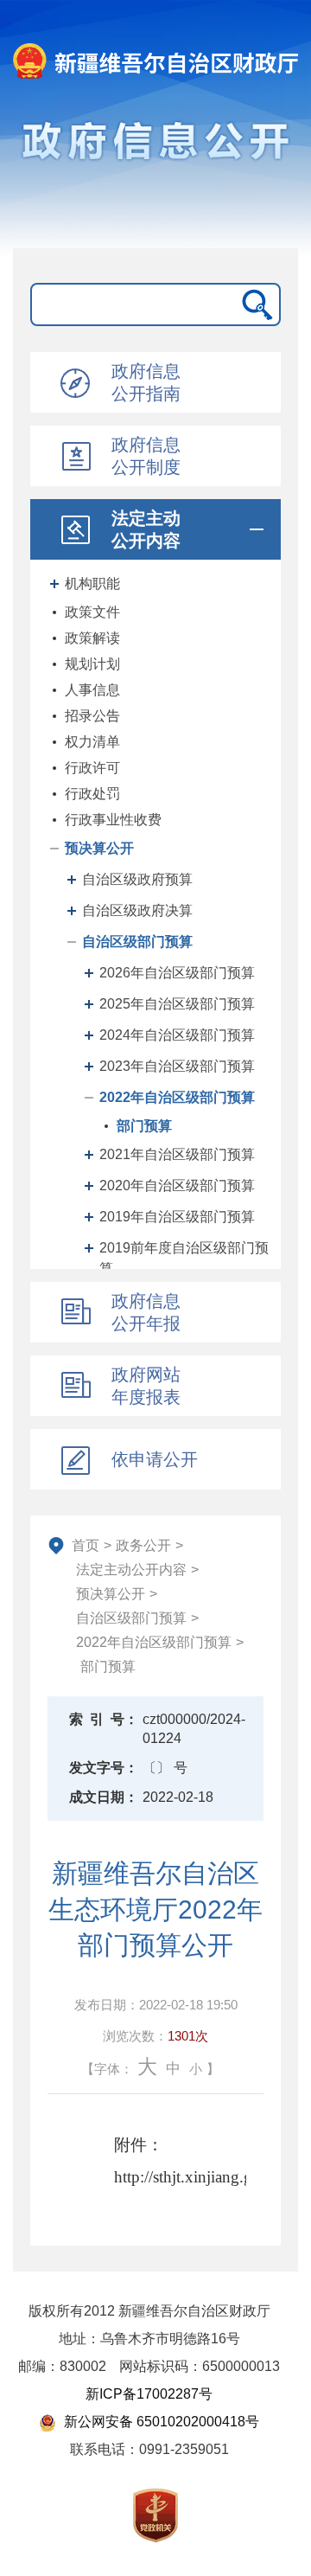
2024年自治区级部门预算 (177, 1035)
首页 (86, 1545)
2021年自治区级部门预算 (177, 1154)
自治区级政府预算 (137, 879)
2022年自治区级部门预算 (177, 1097)
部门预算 (144, 1126)
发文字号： (104, 1768)
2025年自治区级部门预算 (177, 1004)
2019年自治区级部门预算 (177, 1217)
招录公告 (92, 716)
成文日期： (104, 1797)
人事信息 (92, 690)
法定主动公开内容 (131, 1570)
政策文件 (92, 612)
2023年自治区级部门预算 (177, 1066)
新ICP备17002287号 (149, 2394)
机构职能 (92, 583)
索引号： (104, 1719)
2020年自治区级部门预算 (177, 1185)
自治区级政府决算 (137, 910)
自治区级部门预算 (137, 942)
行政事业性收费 (113, 820)
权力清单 (92, 742)
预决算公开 (99, 848)
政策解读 (92, 638)
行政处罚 (92, 794)
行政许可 (92, 768)
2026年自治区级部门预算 (177, 973)
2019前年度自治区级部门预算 (184, 1258)
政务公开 (143, 1545)
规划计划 (92, 664)
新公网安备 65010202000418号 (160, 2422)
